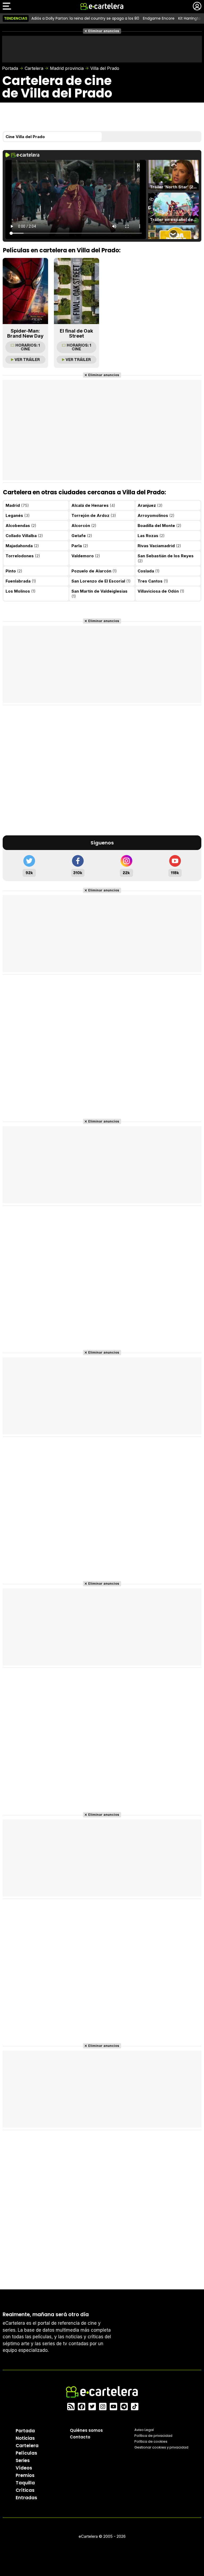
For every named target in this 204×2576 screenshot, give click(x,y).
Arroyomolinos (156, 515)
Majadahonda (22, 546)
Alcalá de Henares (93, 505)
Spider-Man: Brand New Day (25, 333)
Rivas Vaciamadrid (159, 546)
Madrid (17, 505)
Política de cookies (151, 2441)
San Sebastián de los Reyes (166, 558)
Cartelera (34, 68)
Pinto (14, 571)
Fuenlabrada (21, 581)
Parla (80, 546)
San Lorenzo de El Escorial (101, 581)
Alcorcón (84, 526)
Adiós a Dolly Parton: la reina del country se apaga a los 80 (85, 18)
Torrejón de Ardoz (94, 515)
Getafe (82, 536)
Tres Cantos (153, 581)
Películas (26, 2453)
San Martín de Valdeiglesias (99, 594)
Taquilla (25, 2483)
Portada (10, 68)
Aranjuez (150, 505)
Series (23, 2460)
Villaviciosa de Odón (161, 591)
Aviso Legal (144, 2430)
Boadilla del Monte (160, 526)
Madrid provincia (67, 68)
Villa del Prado (105, 68)
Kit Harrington (191, 18)
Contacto (80, 2437)
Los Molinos (21, 591)
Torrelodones (23, 556)
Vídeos (24, 2468)
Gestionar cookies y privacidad (161, 2447)
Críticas (25, 2490)
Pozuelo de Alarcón (94, 571)
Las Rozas (151, 536)
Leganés (18, 515)
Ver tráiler (27, 360)
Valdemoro (86, 556)
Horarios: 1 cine (28, 347)
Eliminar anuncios (104, 31)
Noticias (25, 2438)
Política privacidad (153, 2436)
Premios (25, 2475)
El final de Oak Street (76, 333)
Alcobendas (21, 526)
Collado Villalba (24, 536)
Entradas (26, 2498)
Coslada (149, 571)
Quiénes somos (86, 2430)
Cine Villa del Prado (25, 137)
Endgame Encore (159, 18)
